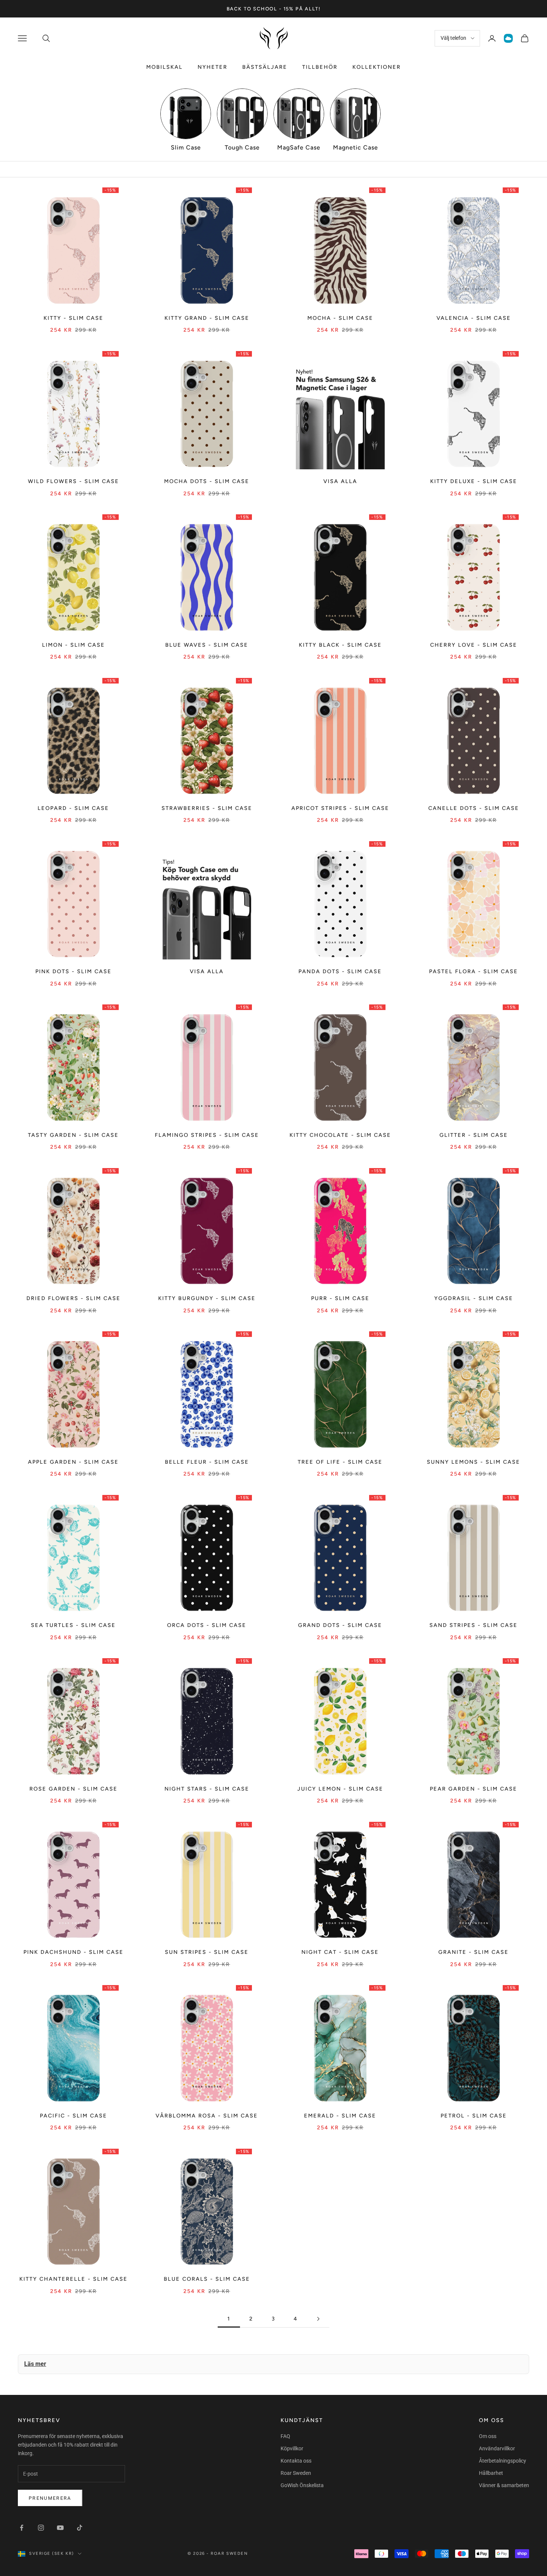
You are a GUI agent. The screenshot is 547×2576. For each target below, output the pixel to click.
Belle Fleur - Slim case (207, 1462)
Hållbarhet (491, 2473)
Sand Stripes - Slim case (474, 1625)
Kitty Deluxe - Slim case (474, 481)
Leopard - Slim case (73, 808)
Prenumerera (50, 2498)
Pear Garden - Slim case (474, 1789)
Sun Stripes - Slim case (207, 1952)
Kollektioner (377, 67)
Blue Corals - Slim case (207, 2279)
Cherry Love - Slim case (474, 645)
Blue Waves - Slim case (207, 645)
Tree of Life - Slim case (340, 1462)
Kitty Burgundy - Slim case (207, 1298)
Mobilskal (164, 67)
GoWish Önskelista (302, 2485)
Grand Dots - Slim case (340, 1625)
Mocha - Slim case (340, 318)
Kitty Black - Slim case (340, 645)
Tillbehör (320, 67)
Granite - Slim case (474, 1952)
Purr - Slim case (340, 1298)
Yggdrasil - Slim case (474, 1298)
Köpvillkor (292, 2448)
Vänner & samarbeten (504, 2485)
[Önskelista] (508, 38)
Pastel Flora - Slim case (474, 971)
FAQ (285, 2436)
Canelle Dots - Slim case (474, 808)
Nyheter (212, 67)
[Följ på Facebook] (22, 2528)
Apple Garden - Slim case (73, 1462)
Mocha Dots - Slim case (207, 481)
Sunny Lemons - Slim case (474, 1462)
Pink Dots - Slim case (73, 971)
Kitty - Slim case (73, 318)
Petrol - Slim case (474, 2116)
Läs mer (35, 2364)
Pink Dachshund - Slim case (73, 1952)
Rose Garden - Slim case (73, 1789)
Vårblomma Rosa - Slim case (207, 2116)
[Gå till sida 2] (318, 2319)
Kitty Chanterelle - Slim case (73, 2279)
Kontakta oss (296, 2461)
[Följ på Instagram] (41, 2528)
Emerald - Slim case (340, 2116)
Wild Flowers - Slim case (73, 481)
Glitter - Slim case (474, 1135)
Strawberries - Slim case (207, 808)
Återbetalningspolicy (503, 2461)
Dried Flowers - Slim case (73, 1298)
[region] (273, 120)
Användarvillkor (497, 2448)
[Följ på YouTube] (60, 2528)
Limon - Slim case (73, 645)
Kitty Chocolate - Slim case (340, 1135)
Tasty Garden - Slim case (73, 1135)
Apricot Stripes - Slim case (340, 808)
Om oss (488, 2436)
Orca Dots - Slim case (207, 1625)
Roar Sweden (296, 2473)
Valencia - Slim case (474, 318)
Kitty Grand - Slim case (207, 318)
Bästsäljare (265, 67)
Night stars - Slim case (207, 1789)
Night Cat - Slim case (340, 1952)
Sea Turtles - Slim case (73, 1625)
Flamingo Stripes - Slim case (207, 1135)
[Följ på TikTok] (80, 2528)
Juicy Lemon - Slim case (340, 1789)
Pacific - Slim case (73, 2116)
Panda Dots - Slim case (340, 971)
